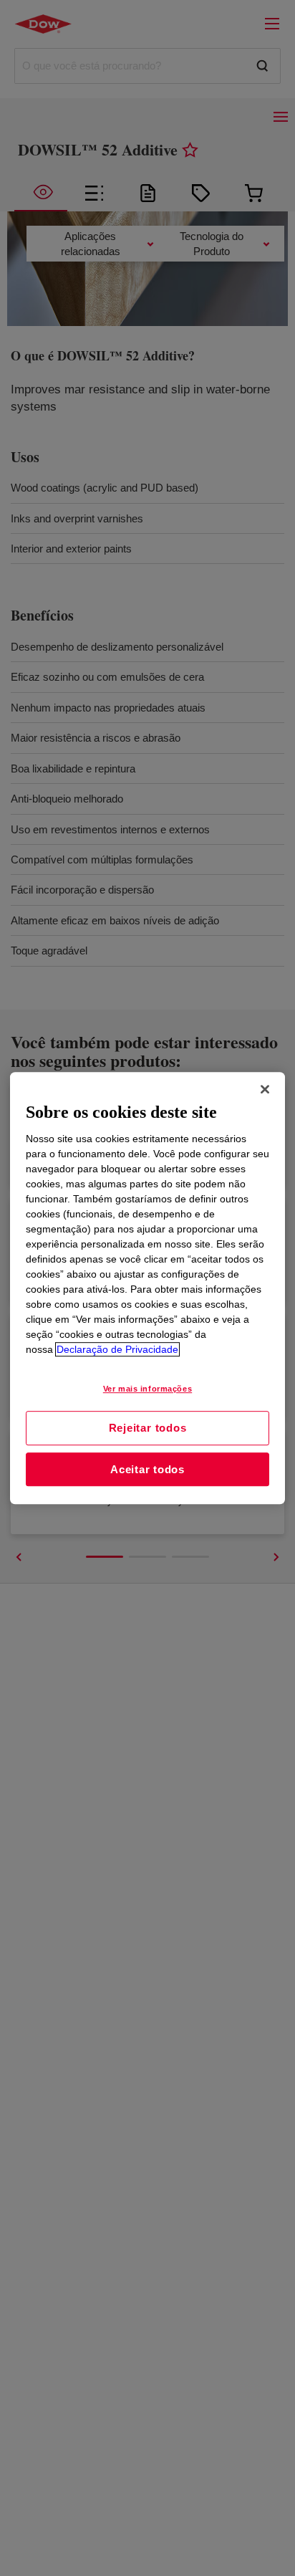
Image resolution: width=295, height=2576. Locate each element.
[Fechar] (265, 1089)
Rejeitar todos (148, 1428)
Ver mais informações (147, 1389)
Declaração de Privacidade (117, 1349)
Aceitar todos (147, 1469)
